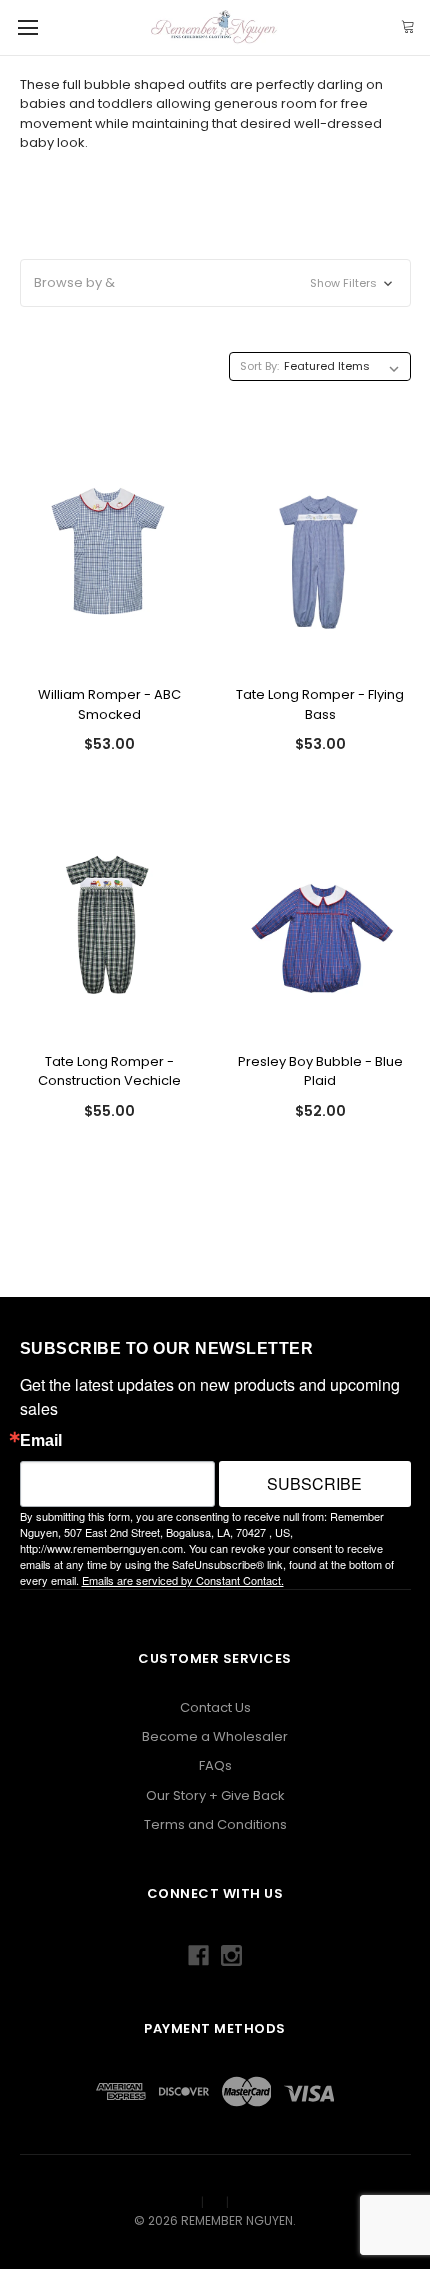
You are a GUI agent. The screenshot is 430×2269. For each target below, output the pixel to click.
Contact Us (215, 1707)
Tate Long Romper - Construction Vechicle (109, 1071)
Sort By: (259, 366)
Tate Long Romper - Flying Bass (320, 704)
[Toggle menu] (27, 27)
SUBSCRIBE (314, 1483)
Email (41, 1441)
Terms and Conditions (215, 1824)
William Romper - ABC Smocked (109, 704)
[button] (215, 283)
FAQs (215, 1765)
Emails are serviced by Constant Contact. (183, 1580)
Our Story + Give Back (215, 1795)
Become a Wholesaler (215, 1736)
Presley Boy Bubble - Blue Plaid (320, 1071)
